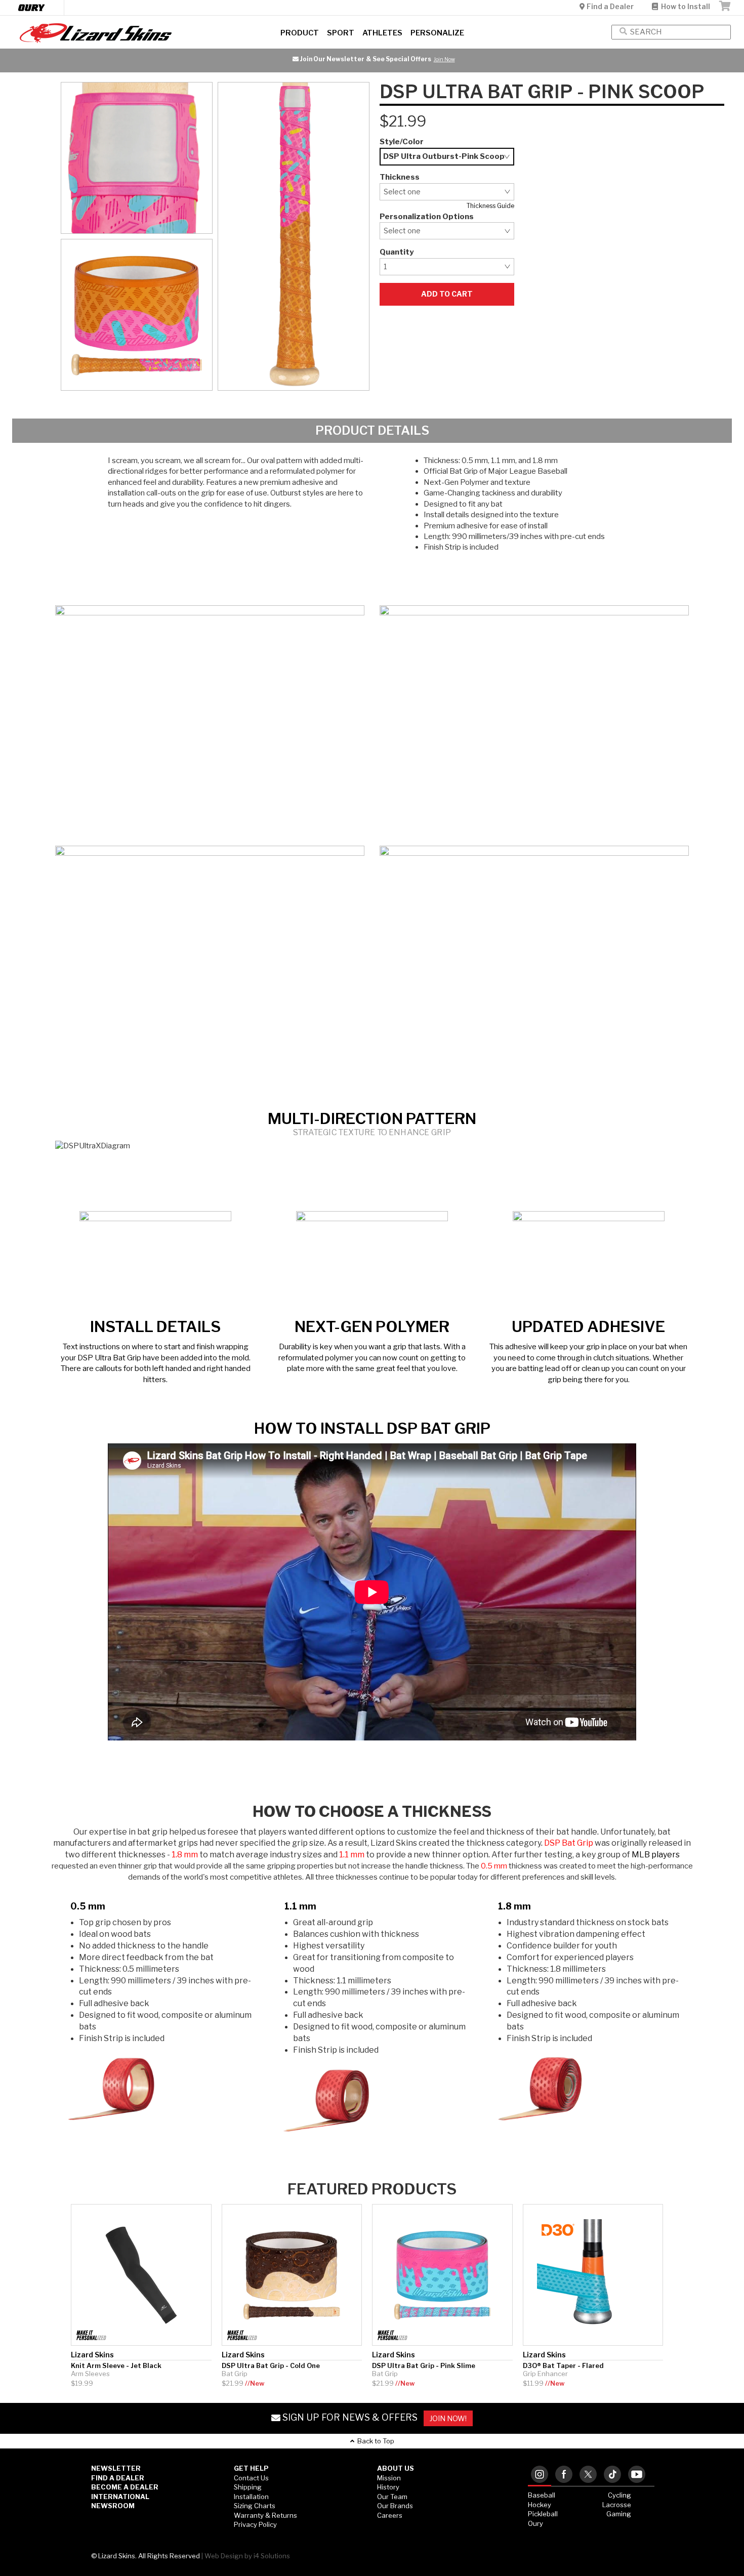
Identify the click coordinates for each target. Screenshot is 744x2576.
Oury (535, 2523)
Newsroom (113, 2506)
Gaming (619, 2514)
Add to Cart (447, 294)
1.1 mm (300, 1906)
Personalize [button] (437, 33)
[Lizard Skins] (124, 33)
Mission (389, 2478)
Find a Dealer (610, 6)
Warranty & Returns (265, 2515)
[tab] (540, 2475)
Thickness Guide (490, 206)
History (388, 2487)
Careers (390, 2515)
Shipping (248, 2487)
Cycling (619, 2495)
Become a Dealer (125, 2487)
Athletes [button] (382, 33)
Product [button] (300, 33)
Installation (251, 2497)
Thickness (400, 177)
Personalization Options (427, 217)
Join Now (126, 59)
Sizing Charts (255, 2506)
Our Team (392, 2497)
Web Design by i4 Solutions (247, 2556)
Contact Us (251, 2478)
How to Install (684, 6)
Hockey (540, 2505)
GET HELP (251, 2468)
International (120, 2497)
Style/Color (402, 142)
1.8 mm (514, 1906)
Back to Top (374, 2441)
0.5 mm (88, 1906)
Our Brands (395, 2506)
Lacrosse (617, 2505)
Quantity (397, 252)
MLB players (656, 1855)
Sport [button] (341, 33)
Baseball (542, 2495)
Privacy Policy (255, 2524)
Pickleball (543, 2514)
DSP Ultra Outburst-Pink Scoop (444, 156)
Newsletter (116, 2468)
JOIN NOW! (448, 2418)
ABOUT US (396, 2468)
